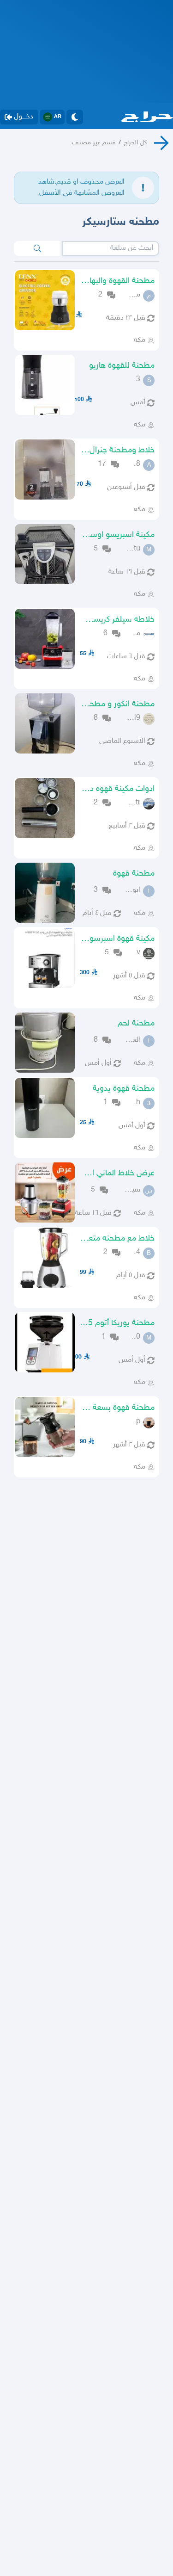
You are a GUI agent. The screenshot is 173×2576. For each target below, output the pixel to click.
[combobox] (111, 248)
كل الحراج (135, 143)
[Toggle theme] (75, 117)
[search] (37, 248)
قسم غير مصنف (94, 143)
